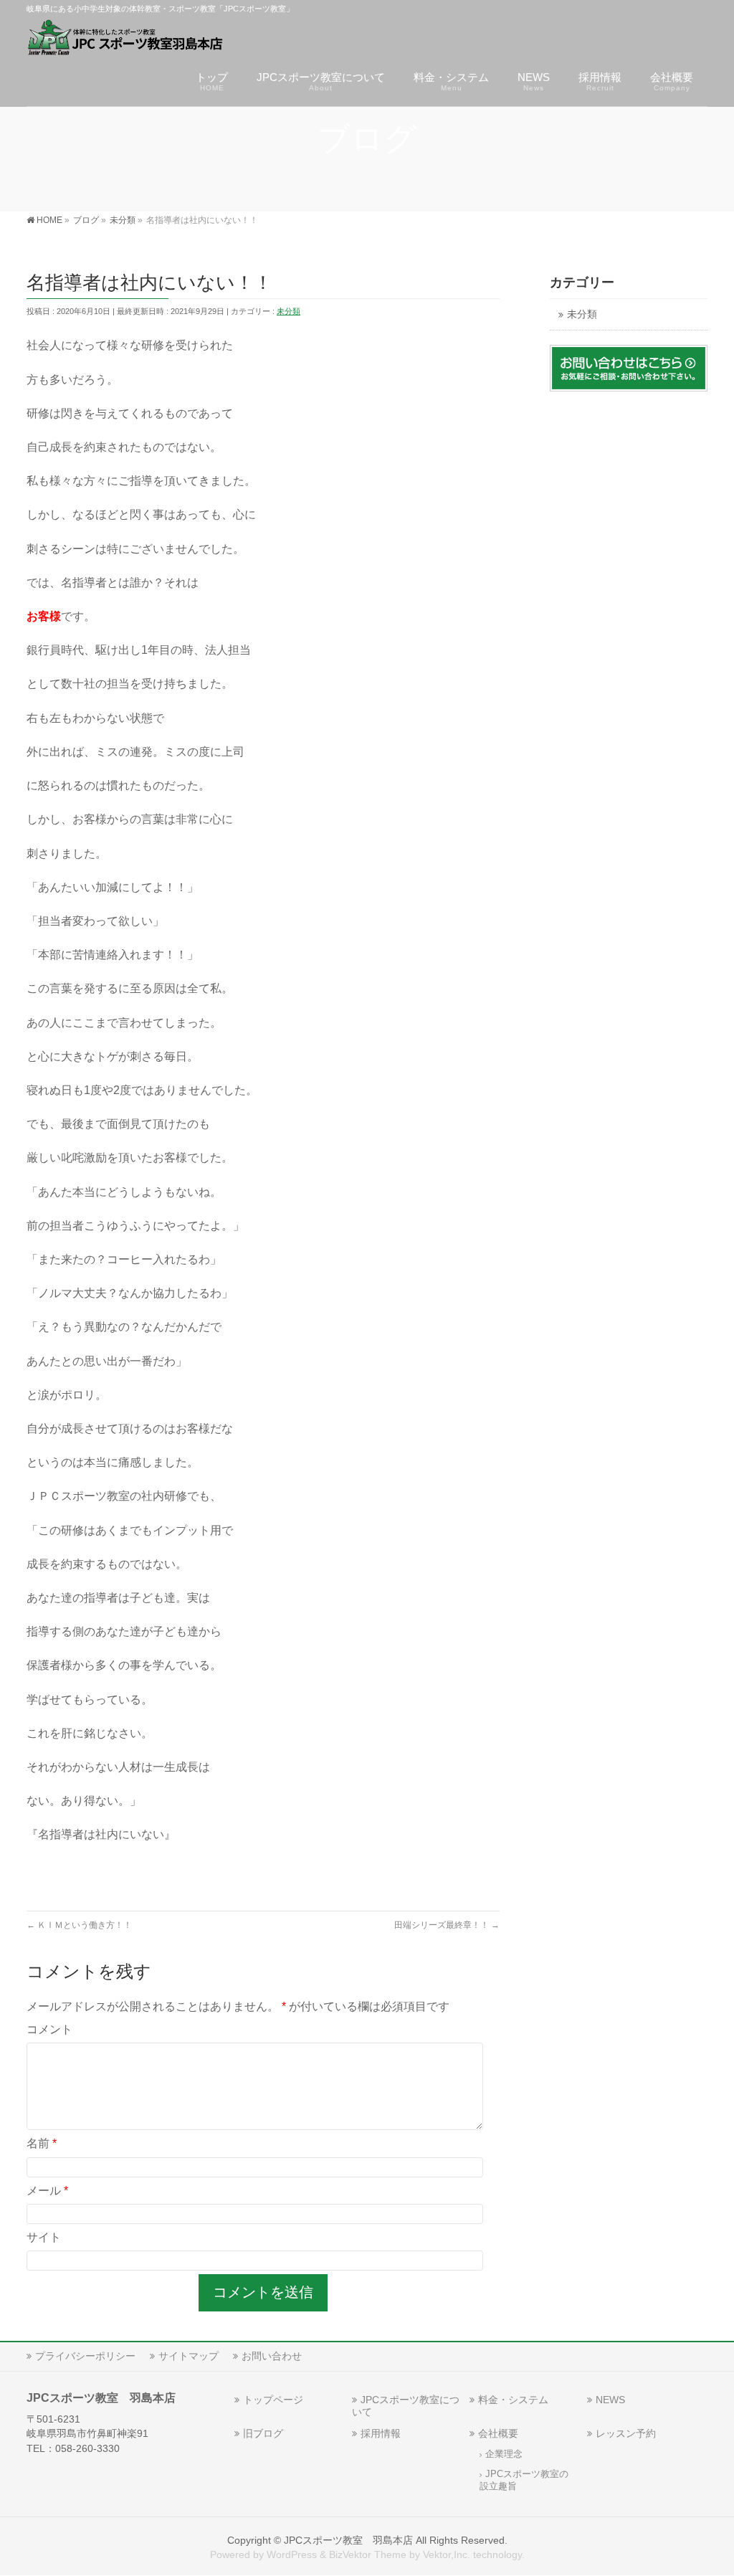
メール (47, 2191)
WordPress (292, 2554)
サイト (44, 2237)
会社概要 (498, 2433)
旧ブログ (263, 2433)
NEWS (610, 2400)
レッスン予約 (626, 2433)
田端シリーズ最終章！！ (447, 1925)
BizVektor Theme (368, 2554)
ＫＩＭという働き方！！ (79, 1925)
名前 (42, 2143)
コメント (49, 2029)
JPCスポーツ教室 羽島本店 (348, 2540)
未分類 (289, 311)
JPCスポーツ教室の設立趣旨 (524, 2480)
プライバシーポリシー (85, 2356)
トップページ (273, 2400)
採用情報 (381, 2433)
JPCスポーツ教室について (406, 2406)
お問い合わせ (272, 2356)
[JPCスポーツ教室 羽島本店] (125, 40)
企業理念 (504, 2454)
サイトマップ (189, 2356)
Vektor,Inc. (447, 2554)
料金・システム (513, 2400)
